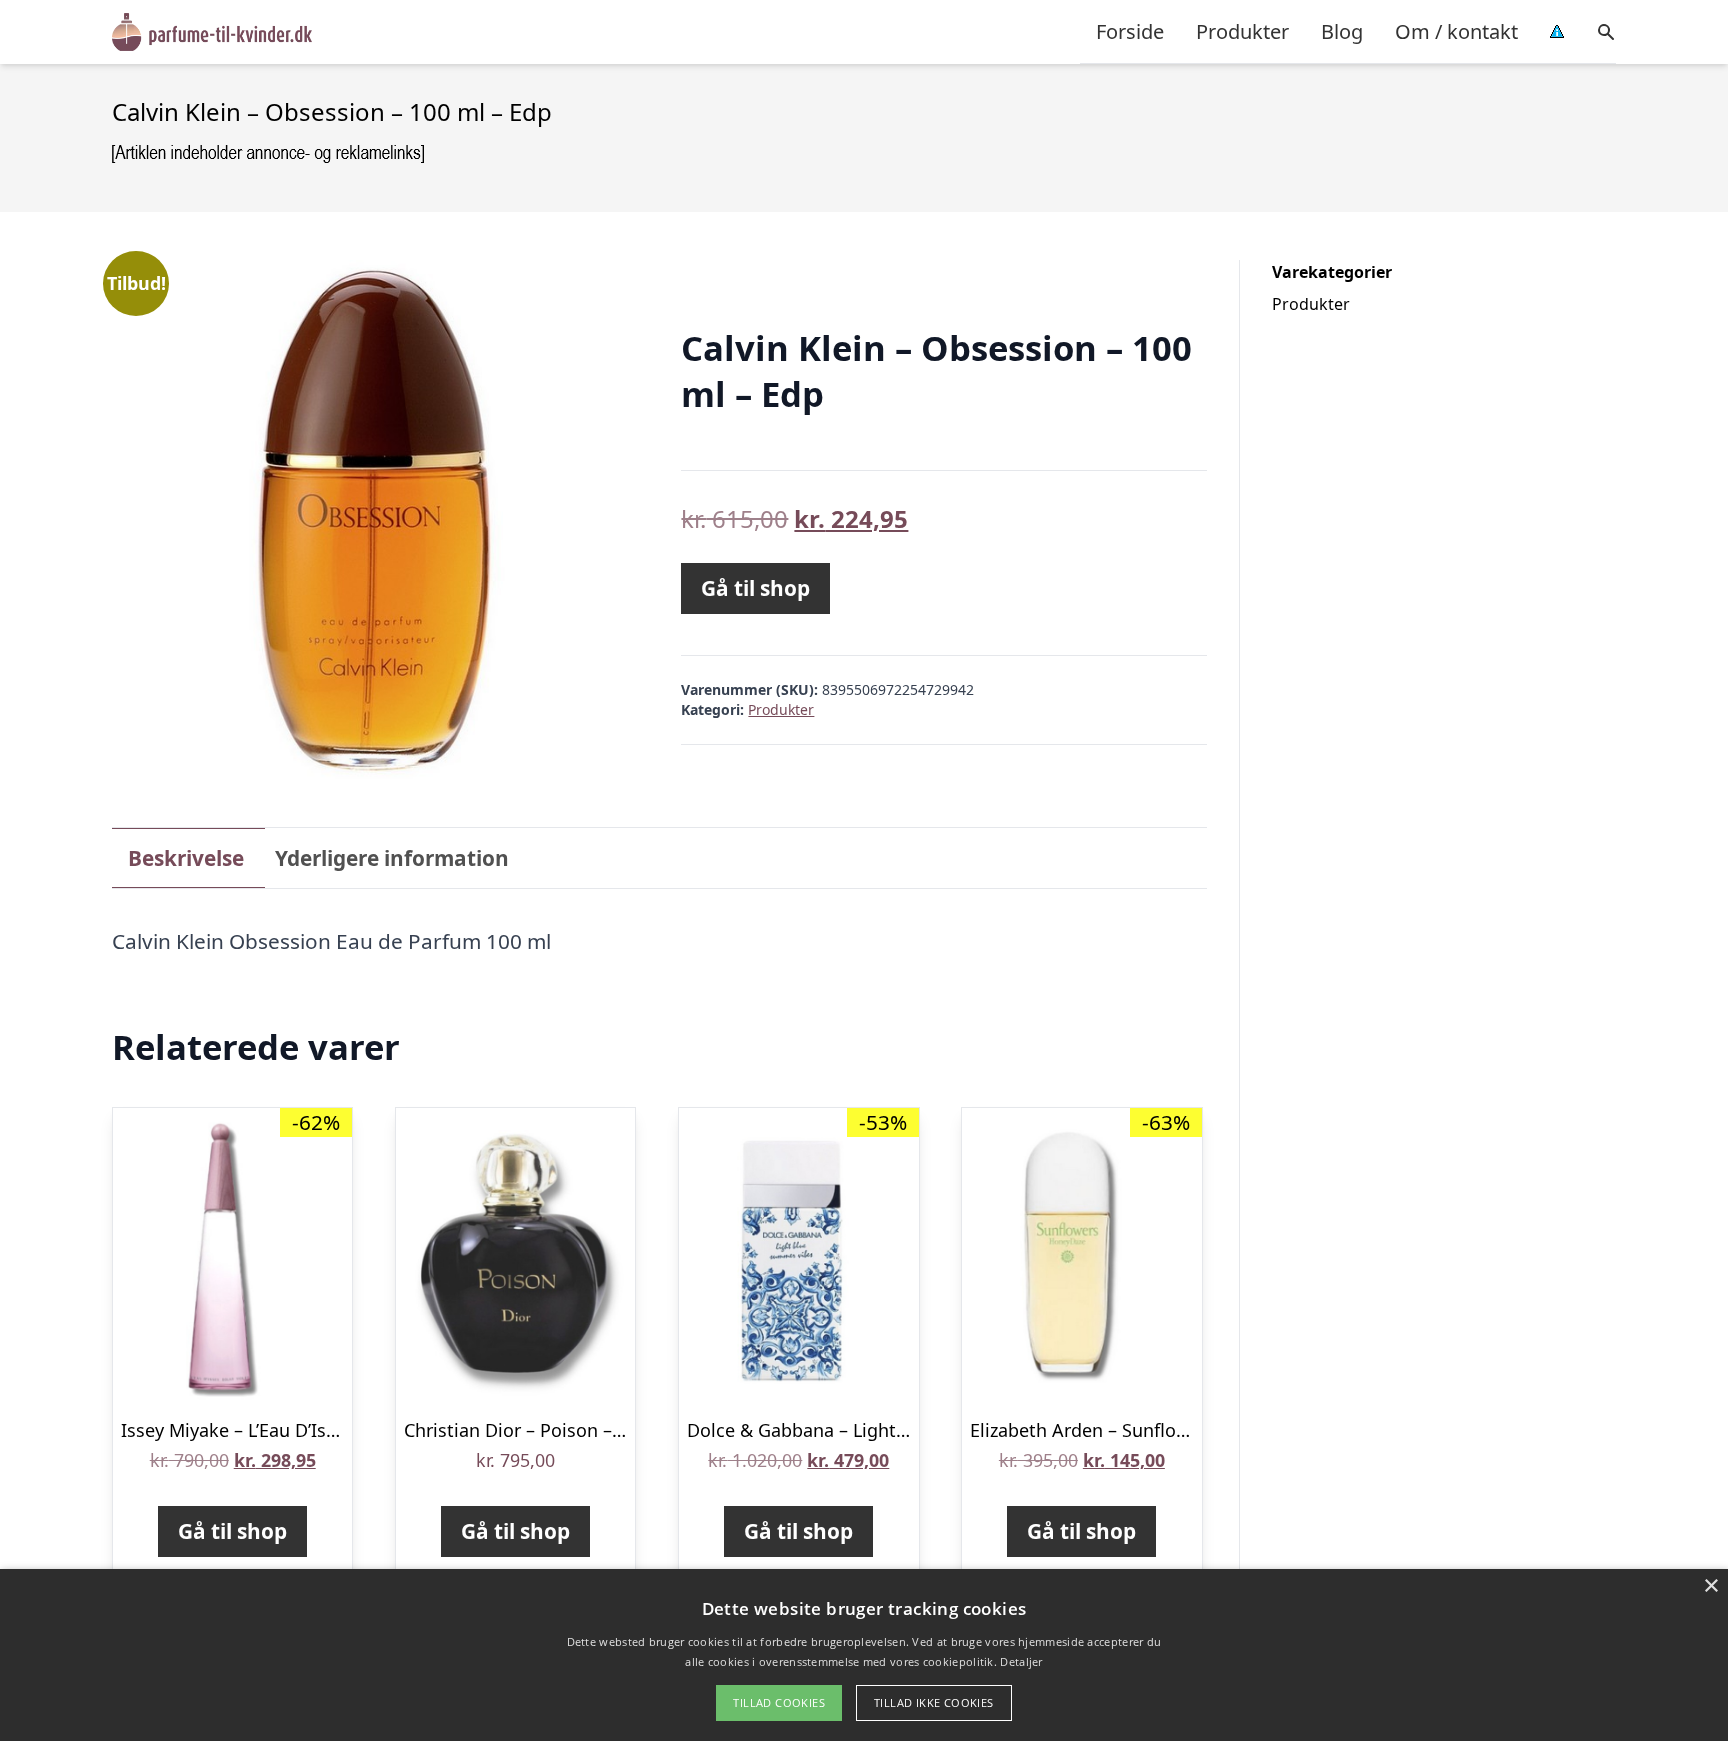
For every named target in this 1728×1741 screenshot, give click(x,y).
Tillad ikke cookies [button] (934, 1702)
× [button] (1710, 1586)
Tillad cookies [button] (779, 1702)
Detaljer (1021, 1661)
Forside (1130, 31)
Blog (1342, 31)
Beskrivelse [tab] (186, 858)
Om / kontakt (1456, 31)
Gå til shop (755, 588)
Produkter (1242, 31)
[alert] (864, 1655)
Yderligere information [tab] (392, 858)
